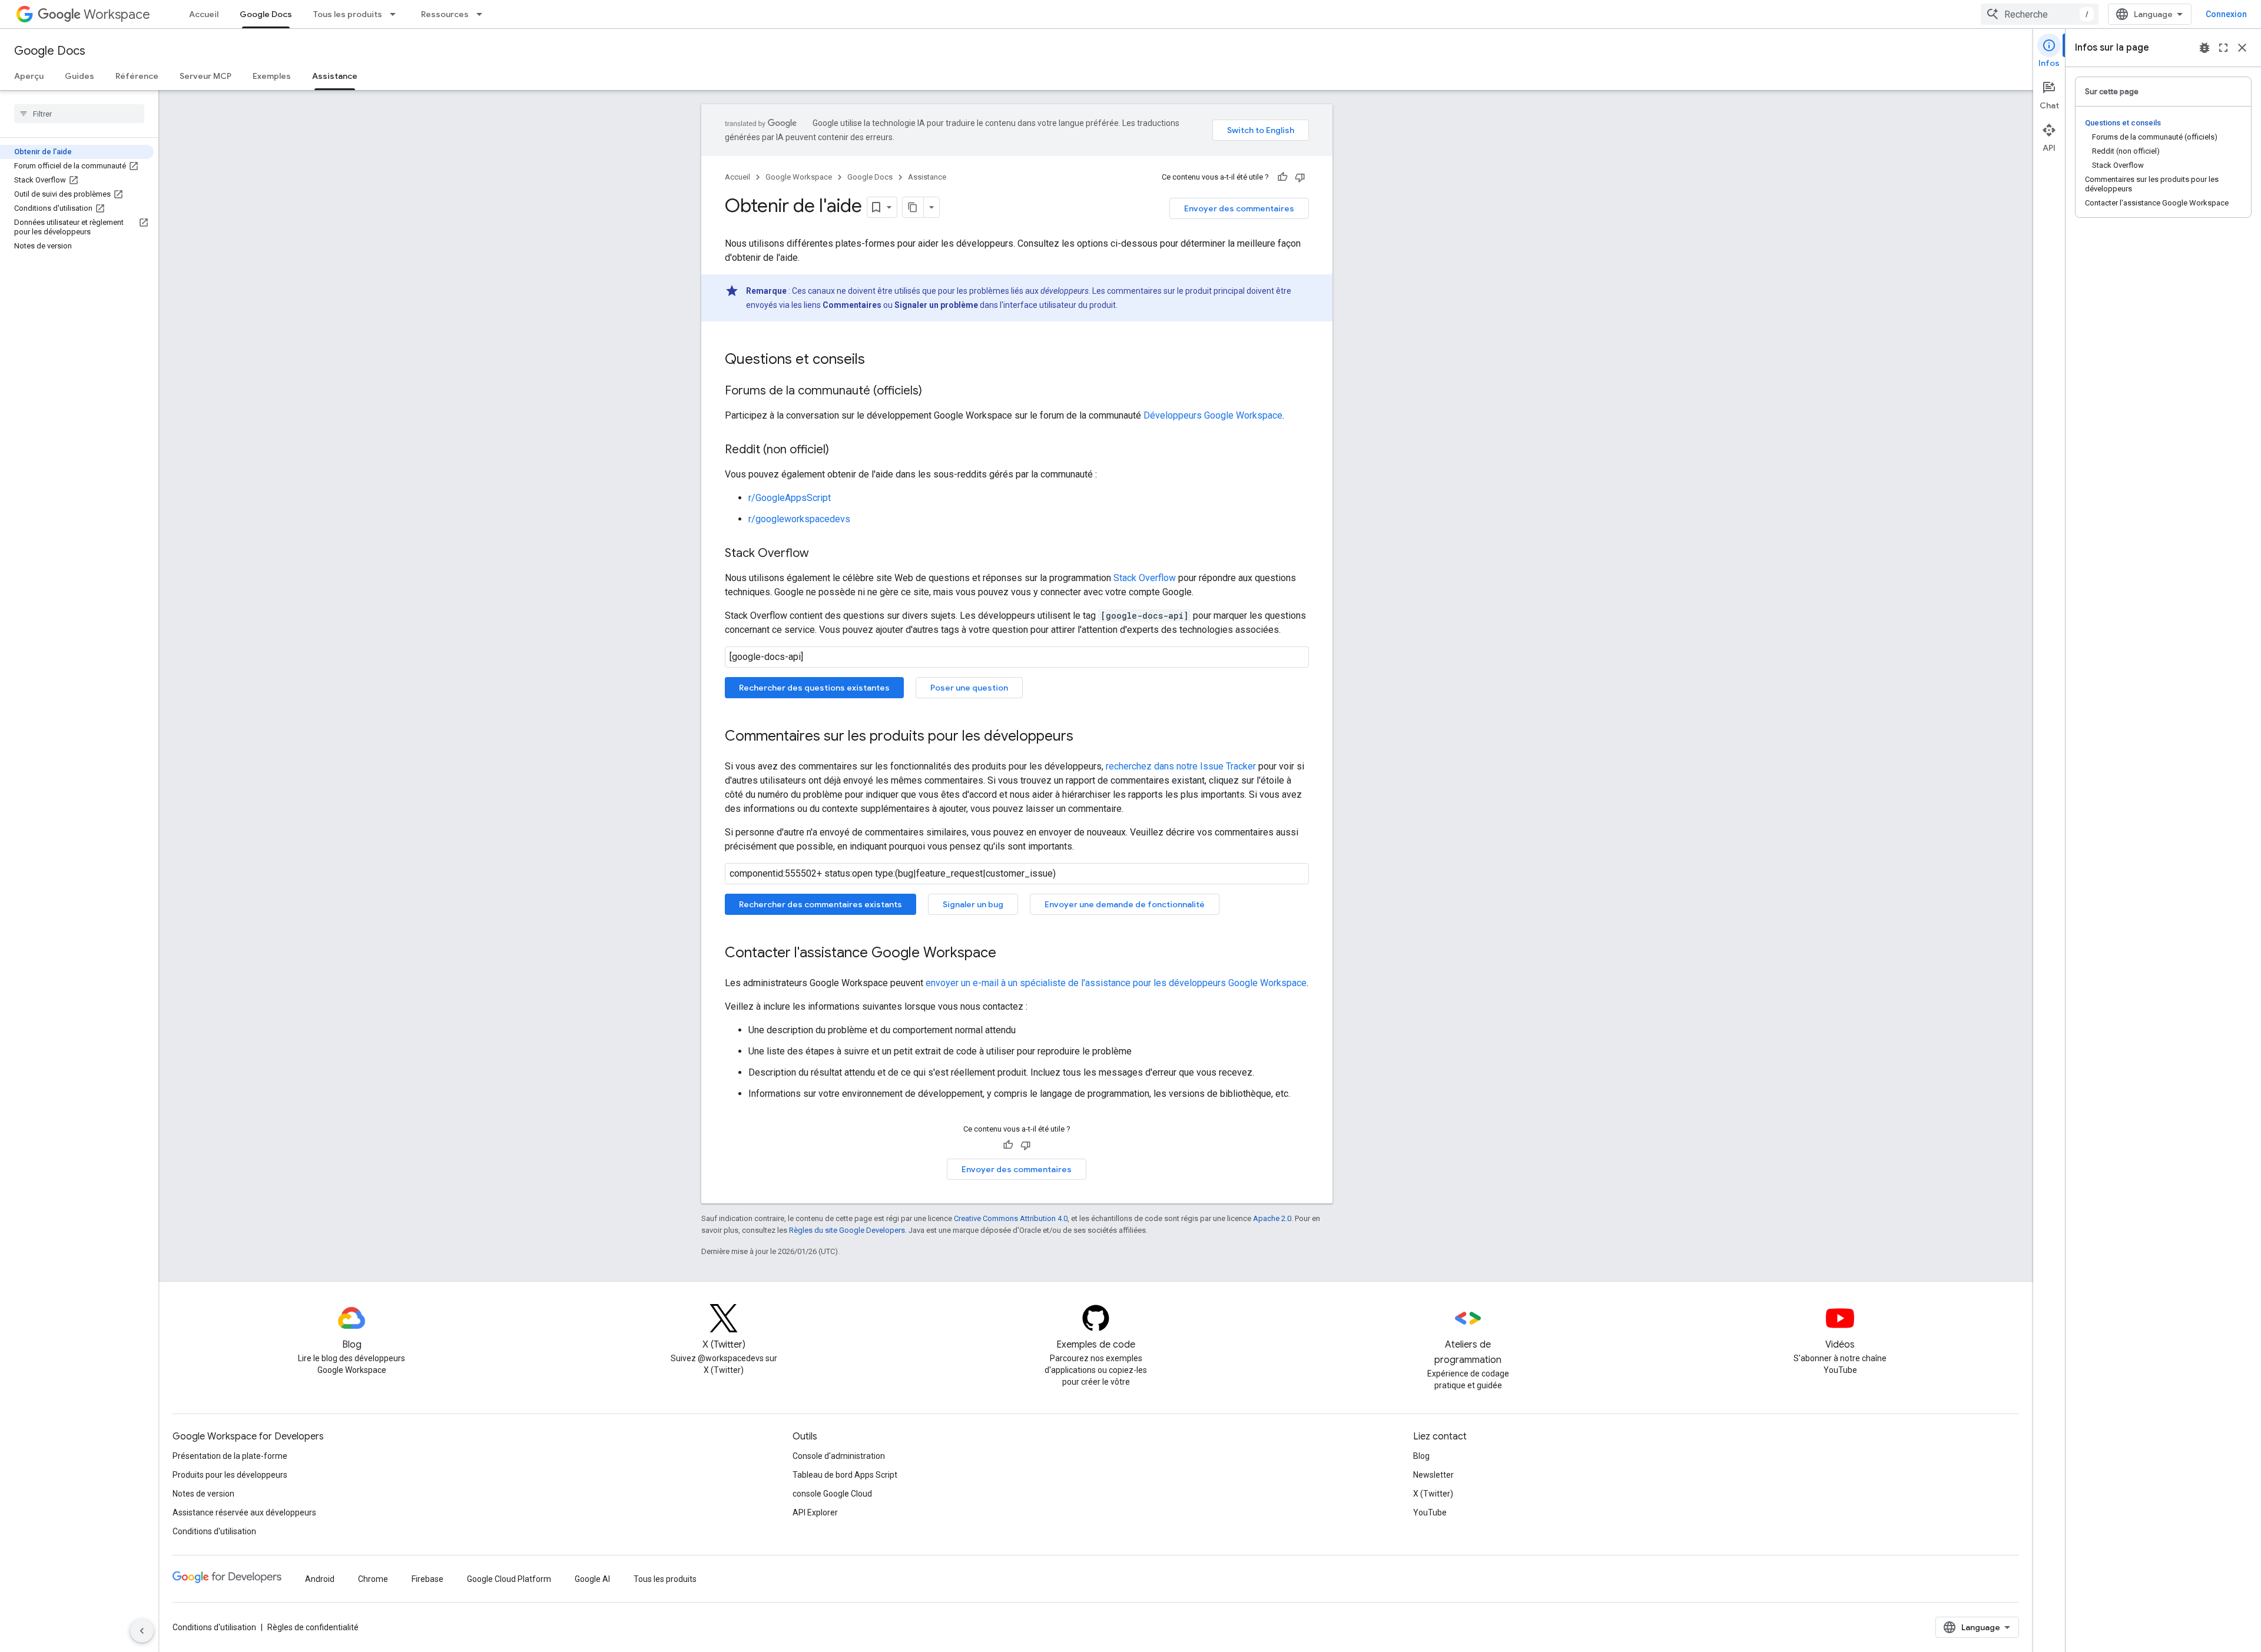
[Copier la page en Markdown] (913, 207)
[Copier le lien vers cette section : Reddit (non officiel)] (841, 450)
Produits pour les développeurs (230, 1475)
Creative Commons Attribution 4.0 (1011, 1218)
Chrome (373, 1579)
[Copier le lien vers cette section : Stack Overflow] (821, 554)
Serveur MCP (205, 76)
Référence (137, 76)
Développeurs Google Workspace (1213, 415)
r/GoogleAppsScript (790, 498)
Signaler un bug (973, 904)
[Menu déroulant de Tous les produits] (396, 14)
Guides (79, 76)
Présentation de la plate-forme (230, 1456)
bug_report (2204, 48)
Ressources (445, 14)
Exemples (272, 76)
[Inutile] (1300, 177)
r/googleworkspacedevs (799, 519)
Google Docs (266, 14)
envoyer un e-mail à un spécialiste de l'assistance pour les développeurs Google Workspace (1116, 983)
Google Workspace (799, 177)
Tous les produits (348, 14)
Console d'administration (839, 1456)
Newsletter (1433, 1475)
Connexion (2226, 14)
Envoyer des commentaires (1239, 208)
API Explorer (815, 1512)
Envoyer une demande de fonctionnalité (1125, 904)
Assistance (335, 76)
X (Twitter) (1433, 1494)
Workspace (117, 14)
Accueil (204, 14)
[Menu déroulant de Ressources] (483, 14)
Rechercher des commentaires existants (820, 904)
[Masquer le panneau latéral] (142, 1631)
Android (320, 1579)
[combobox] (2040, 14)
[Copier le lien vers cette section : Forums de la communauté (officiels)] (934, 392)
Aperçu (29, 76)
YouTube (1430, 1512)
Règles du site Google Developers (847, 1230)
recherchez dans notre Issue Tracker (1181, 766)
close (2242, 48)
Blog (1421, 1456)
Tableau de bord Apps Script (845, 1475)
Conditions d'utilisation (214, 1531)
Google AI (592, 1579)
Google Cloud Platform (509, 1579)
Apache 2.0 (1272, 1218)
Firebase (427, 1579)
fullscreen (2223, 48)
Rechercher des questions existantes (814, 688)
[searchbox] (79, 114)
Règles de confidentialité (313, 1627)
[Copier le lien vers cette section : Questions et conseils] (877, 360)
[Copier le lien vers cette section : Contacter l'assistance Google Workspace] (1008, 954)
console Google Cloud (832, 1494)
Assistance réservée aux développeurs (244, 1512)
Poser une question (969, 688)
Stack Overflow (1145, 578)
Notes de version (203, 1494)
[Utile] (1282, 177)
